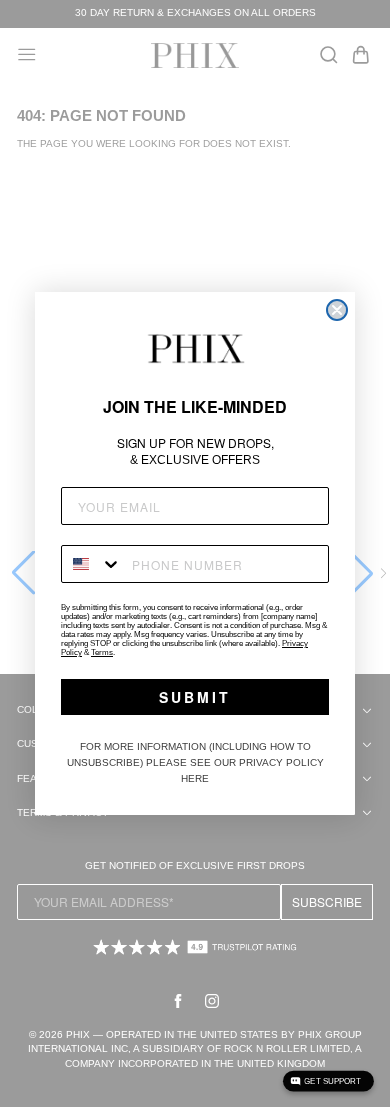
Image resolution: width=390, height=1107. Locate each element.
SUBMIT (195, 697)
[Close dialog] (337, 310)
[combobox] (92, 564)
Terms (102, 652)
